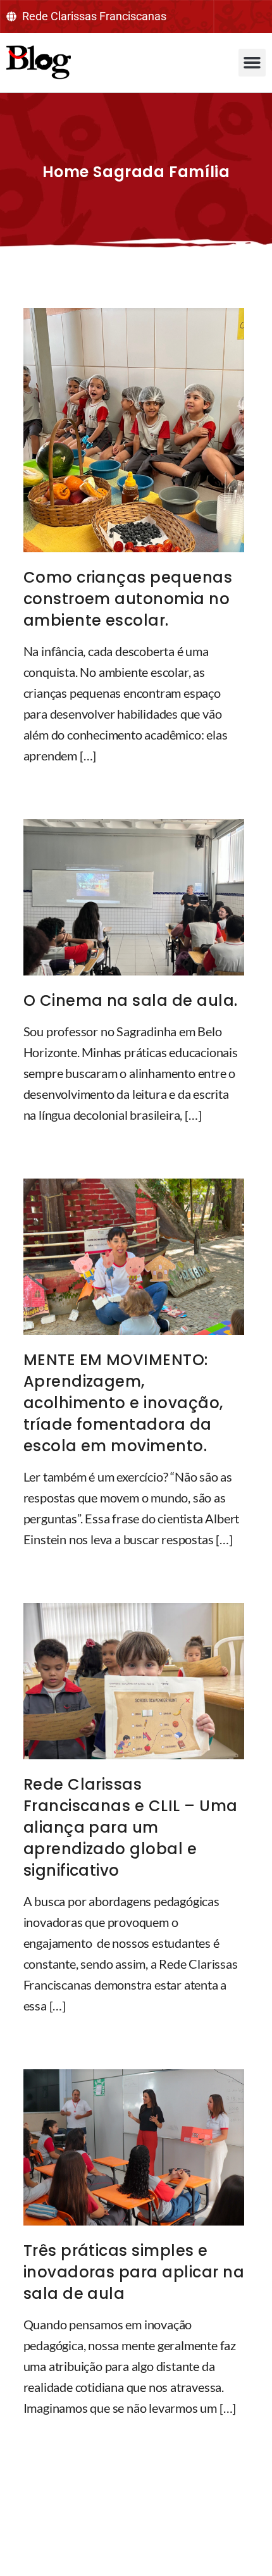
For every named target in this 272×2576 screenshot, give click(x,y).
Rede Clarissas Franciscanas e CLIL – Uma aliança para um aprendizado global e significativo (131, 1827)
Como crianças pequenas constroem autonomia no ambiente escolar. (128, 599)
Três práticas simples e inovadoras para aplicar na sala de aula (134, 2272)
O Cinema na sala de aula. (131, 1000)
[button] (252, 63)
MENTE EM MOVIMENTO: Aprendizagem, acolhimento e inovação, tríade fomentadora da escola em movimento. (123, 1403)
